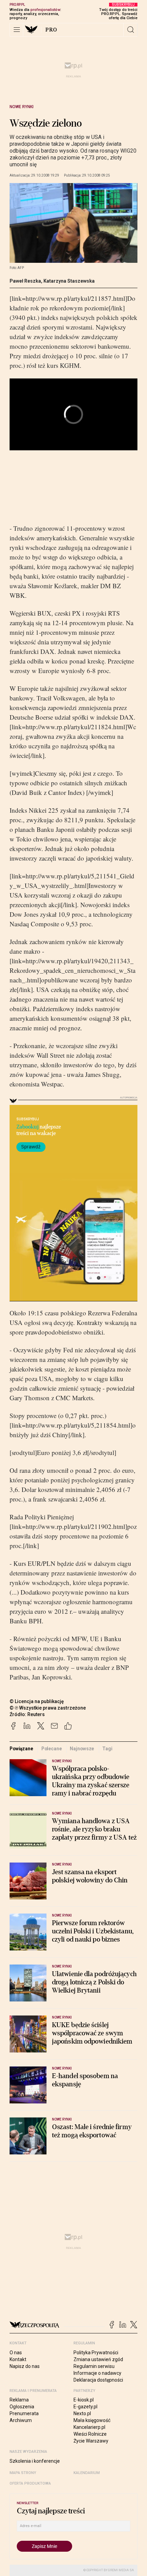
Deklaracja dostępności (98, 2380)
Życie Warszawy (91, 2441)
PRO (51, 30)
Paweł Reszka (25, 281)
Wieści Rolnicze (90, 2434)
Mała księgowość (92, 2420)
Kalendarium (87, 2473)
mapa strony (23, 2473)
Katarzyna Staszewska (69, 281)
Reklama (19, 2400)
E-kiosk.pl (84, 2400)
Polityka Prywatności (96, 2353)
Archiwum (21, 2420)
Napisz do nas (25, 2366)
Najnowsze (82, 1749)
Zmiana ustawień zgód (98, 2359)
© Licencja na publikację (37, 1701)
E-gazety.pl (85, 2407)
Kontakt (18, 2359)
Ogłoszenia (22, 2407)
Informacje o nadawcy (97, 2373)
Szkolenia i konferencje (35, 2461)
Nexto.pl (82, 2413)
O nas (16, 2353)
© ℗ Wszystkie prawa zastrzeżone (48, 1708)
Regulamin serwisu (94, 2366)
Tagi (107, 1749)
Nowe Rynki (22, 107)
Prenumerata (24, 2413)
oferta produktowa (30, 2483)
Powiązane (21, 1749)
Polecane (52, 1749)
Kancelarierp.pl (89, 2427)
